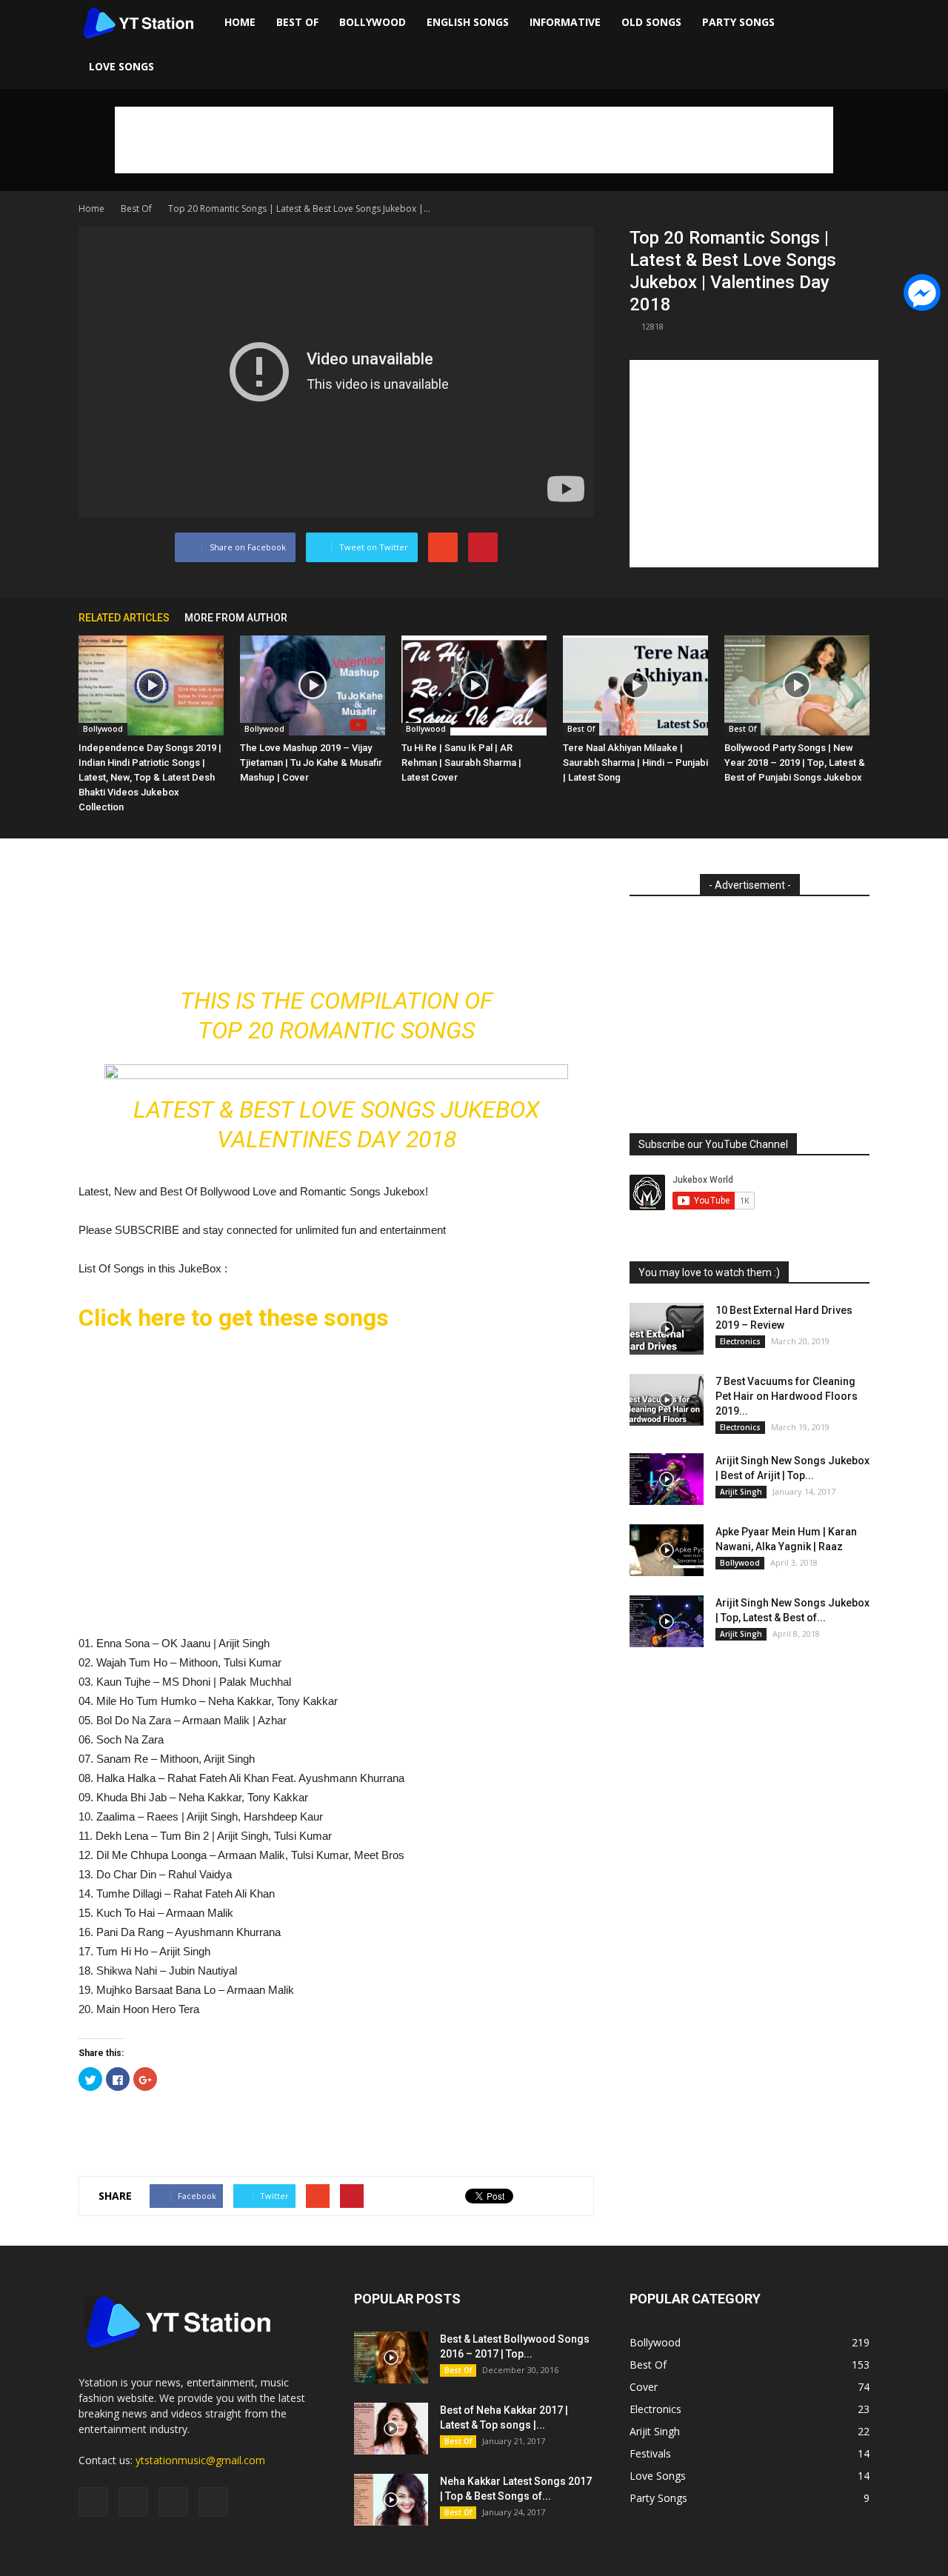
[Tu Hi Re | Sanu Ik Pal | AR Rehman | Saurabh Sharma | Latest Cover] (474, 685)
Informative (565, 22)
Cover (644, 2387)
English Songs (468, 22)
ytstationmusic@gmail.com (200, 2460)
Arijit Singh (741, 1492)
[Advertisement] (474, 140)
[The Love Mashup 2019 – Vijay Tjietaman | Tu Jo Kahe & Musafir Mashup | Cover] (313, 685)
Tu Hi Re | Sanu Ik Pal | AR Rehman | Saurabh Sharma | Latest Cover (461, 763)
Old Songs (651, 22)
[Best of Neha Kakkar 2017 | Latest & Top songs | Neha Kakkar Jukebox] (391, 2429)
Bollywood (373, 22)
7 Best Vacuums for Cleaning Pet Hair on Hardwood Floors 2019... (787, 1396)
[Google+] (133, 2502)
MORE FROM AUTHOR (236, 618)
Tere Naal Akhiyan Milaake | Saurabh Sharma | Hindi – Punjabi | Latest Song (635, 763)
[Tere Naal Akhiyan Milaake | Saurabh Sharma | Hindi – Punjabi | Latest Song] (635, 685)
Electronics (740, 1341)
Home (240, 22)
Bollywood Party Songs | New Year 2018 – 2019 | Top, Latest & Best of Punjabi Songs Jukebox (795, 763)
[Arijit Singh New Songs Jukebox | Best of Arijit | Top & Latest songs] (667, 1479)
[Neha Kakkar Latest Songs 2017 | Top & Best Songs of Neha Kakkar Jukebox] (391, 2500)
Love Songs (121, 66)
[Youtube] (213, 2502)
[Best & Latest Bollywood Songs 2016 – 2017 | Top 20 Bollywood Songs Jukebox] (391, 2358)
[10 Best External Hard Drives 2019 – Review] (667, 1329)
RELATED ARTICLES (124, 618)
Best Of (297, 22)
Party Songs (738, 22)
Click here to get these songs (234, 1318)
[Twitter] (173, 2502)
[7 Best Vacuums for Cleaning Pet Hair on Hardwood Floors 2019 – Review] (667, 1400)
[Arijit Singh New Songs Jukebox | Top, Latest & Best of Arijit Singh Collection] (667, 1621)
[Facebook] (93, 2502)
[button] (852, 44)
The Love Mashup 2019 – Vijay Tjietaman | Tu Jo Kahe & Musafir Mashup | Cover (311, 763)
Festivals (650, 2453)
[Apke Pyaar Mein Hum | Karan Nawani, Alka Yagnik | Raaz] (667, 1550)
